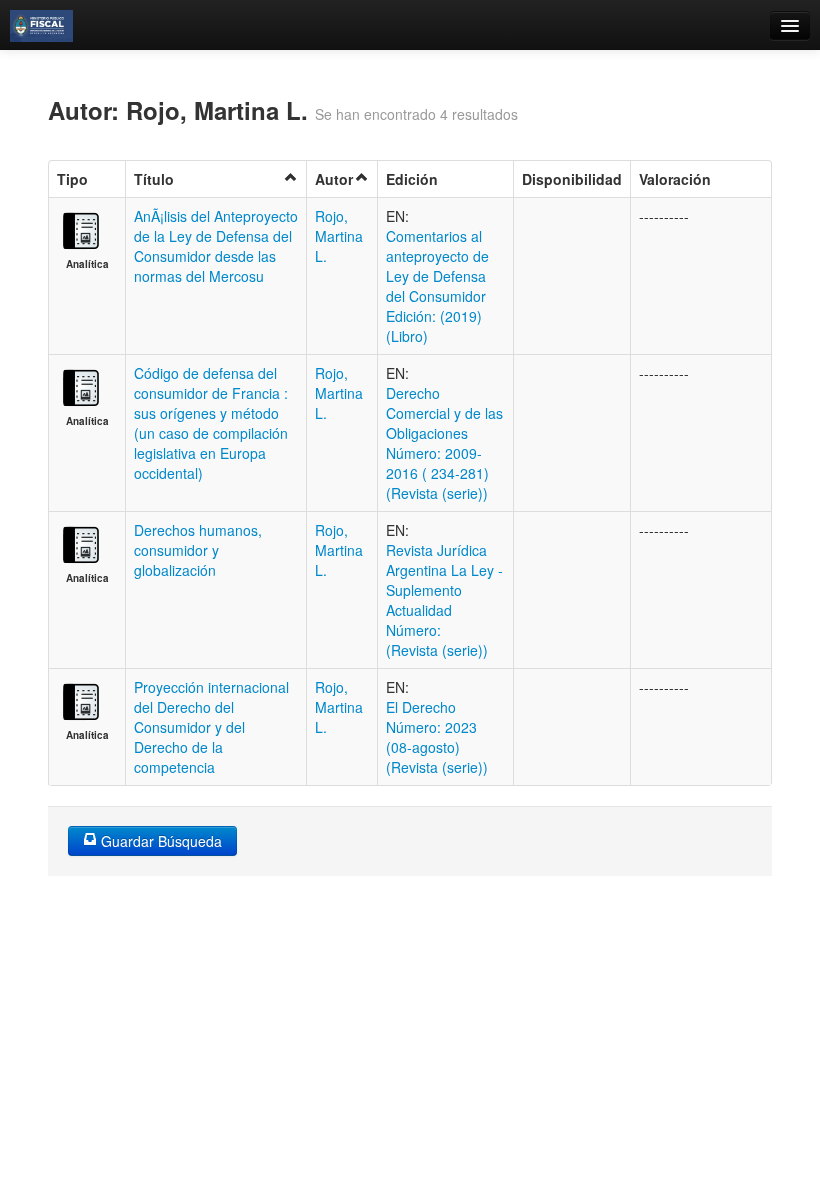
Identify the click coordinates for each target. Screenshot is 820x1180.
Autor (334, 179)
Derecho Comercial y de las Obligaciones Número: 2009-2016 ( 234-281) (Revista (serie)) (444, 443)
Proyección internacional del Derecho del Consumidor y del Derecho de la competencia (211, 727)
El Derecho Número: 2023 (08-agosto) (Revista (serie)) (437, 737)
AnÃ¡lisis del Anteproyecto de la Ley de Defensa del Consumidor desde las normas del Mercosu (216, 246)
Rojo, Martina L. (339, 236)
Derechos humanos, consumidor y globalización (198, 550)
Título (154, 179)
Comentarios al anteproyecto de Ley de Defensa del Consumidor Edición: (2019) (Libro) (437, 286)
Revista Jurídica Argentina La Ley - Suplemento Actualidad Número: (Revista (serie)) (444, 600)
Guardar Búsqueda (159, 841)
